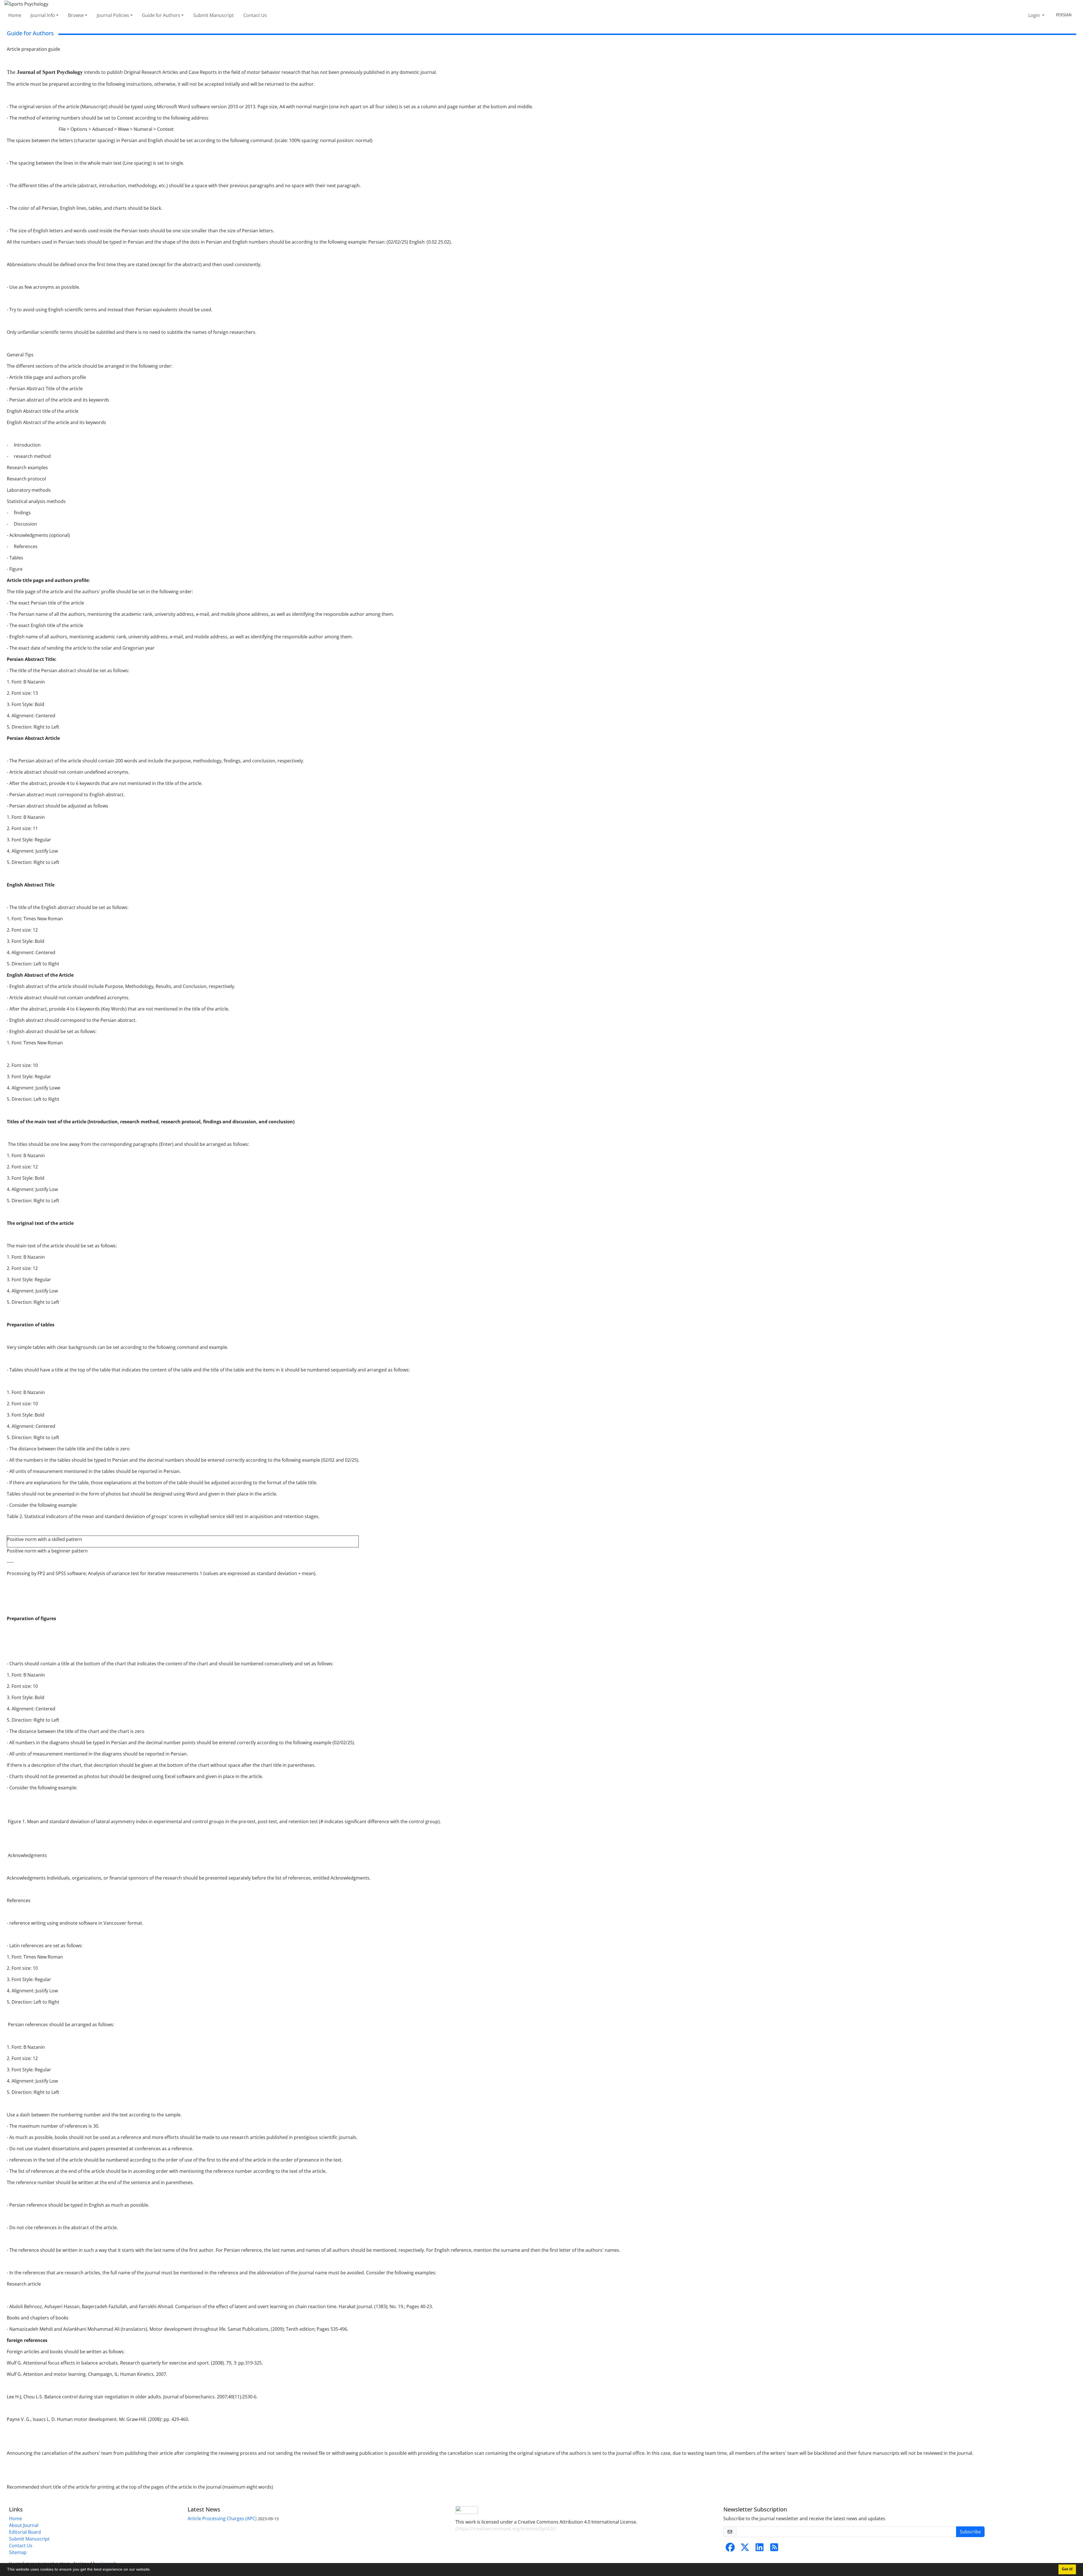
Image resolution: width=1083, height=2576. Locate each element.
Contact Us (255, 15)
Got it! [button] (1067, 2569)
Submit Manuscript (213, 15)
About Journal (24, 2525)
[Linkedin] (760, 2549)
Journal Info (43, 15)
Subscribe (970, 2532)
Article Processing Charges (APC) (222, 2518)
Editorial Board (25, 2532)
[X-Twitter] (745, 2549)
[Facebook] (730, 2549)
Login (1035, 15)
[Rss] (774, 2549)
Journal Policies (113, 15)
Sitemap (18, 2552)
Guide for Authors (161, 15)
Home (15, 15)
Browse (76, 15)
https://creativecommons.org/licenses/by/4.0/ (506, 2529)
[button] (153, 2570)
